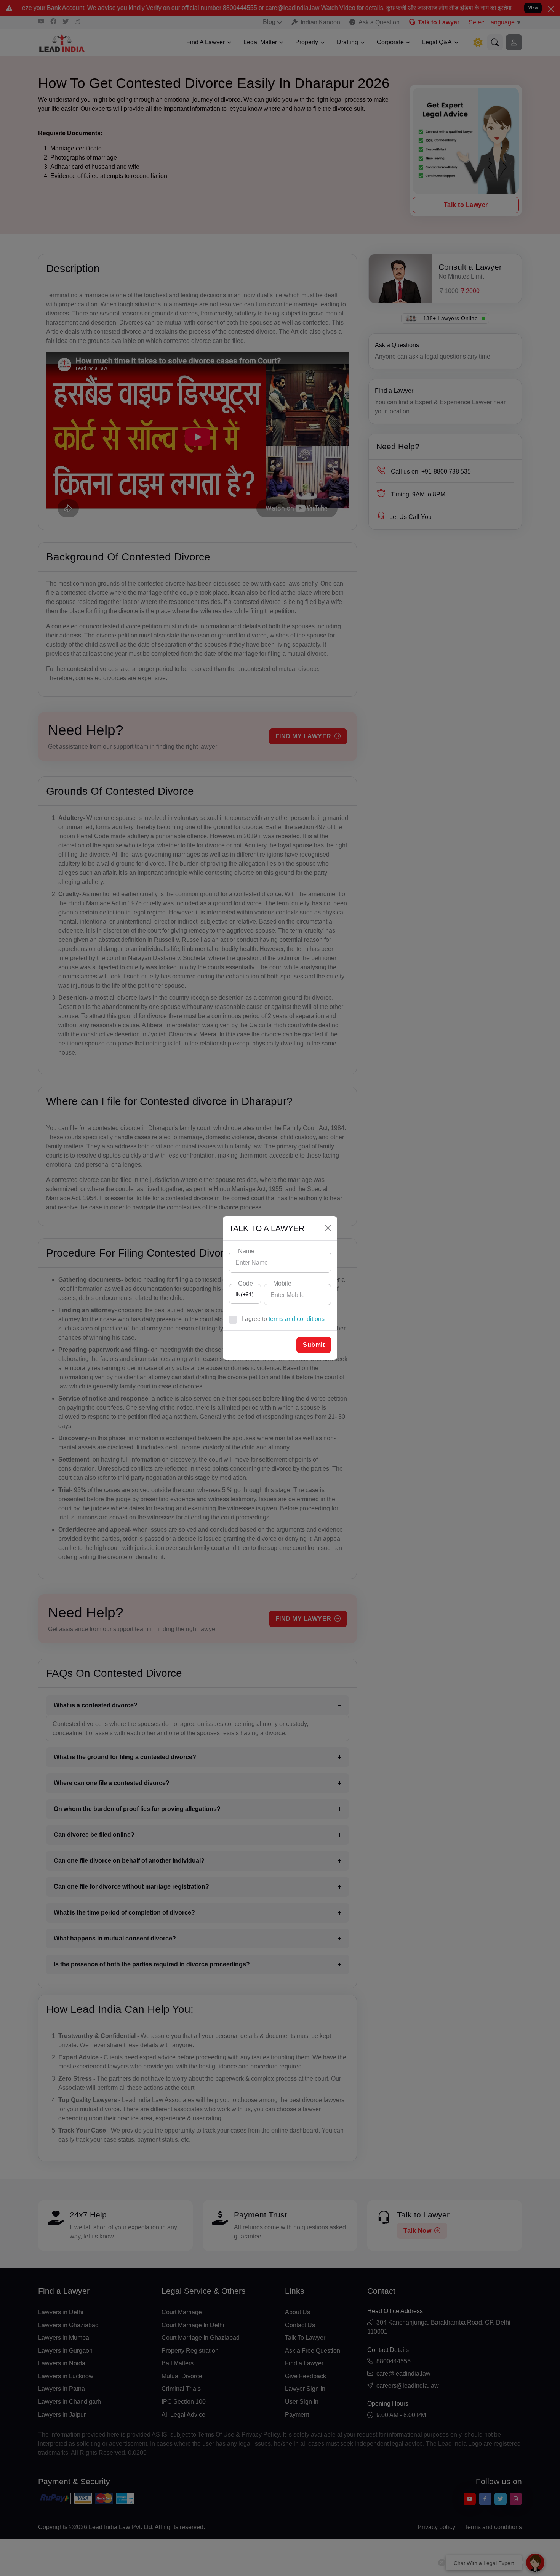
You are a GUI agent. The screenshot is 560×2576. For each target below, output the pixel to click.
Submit (314, 1345)
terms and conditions (297, 1319)
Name (246, 1251)
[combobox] (245, 1294)
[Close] (328, 1228)
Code (246, 1283)
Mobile (282, 1283)
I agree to (283, 1319)
